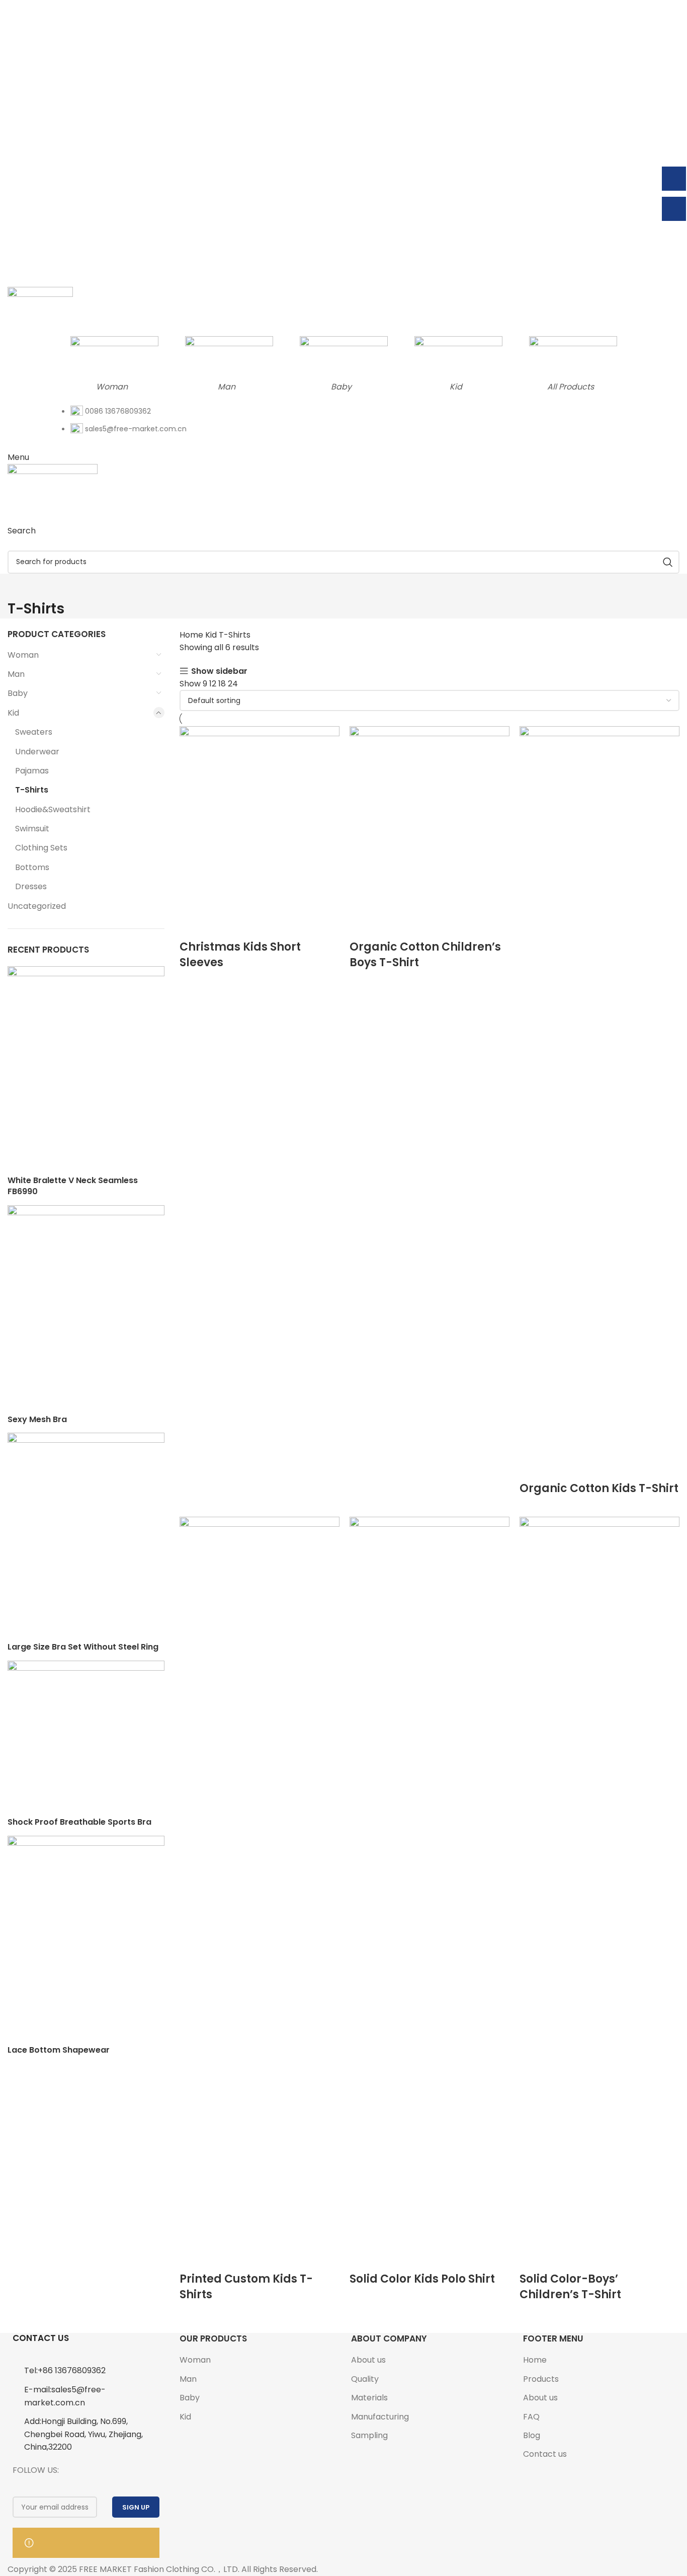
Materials (369, 2398)
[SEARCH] (668, 562)
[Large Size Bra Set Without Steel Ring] (86, 1537)
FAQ (531, 2417)
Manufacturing (380, 2417)
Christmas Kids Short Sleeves (240, 955)
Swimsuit (32, 829)
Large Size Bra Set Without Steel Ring (83, 1647)
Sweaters (34, 732)
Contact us (545, 2454)
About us (368, 2360)
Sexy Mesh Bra (37, 1420)
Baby (18, 693)
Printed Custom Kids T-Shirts (246, 2287)
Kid (13, 713)
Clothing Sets (41, 848)
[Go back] (20, 586)
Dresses (31, 886)
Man (16, 674)
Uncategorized (37, 906)
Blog (532, 2436)
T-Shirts (32, 790)
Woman (23, 655)
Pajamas (32, 771)
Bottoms (32, 867)
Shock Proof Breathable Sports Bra (79, 1822)
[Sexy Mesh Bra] (86, 1309)
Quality (365, 2379)
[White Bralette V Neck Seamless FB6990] (86, 1070)
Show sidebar (219, 671)
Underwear (37, 752)
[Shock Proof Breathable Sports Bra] (86, 1738)
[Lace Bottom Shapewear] (86, 1940)
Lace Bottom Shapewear (59, 2050)
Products (541, 2379)
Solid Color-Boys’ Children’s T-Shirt (570, 2287)
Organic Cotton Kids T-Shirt (599, 1488)
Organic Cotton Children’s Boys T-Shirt (425, 955)
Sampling (369, 2436)
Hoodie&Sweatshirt (53, 809)
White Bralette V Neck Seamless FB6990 (73, 1186)
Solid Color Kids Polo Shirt (422, 2279)
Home (192, 635)
